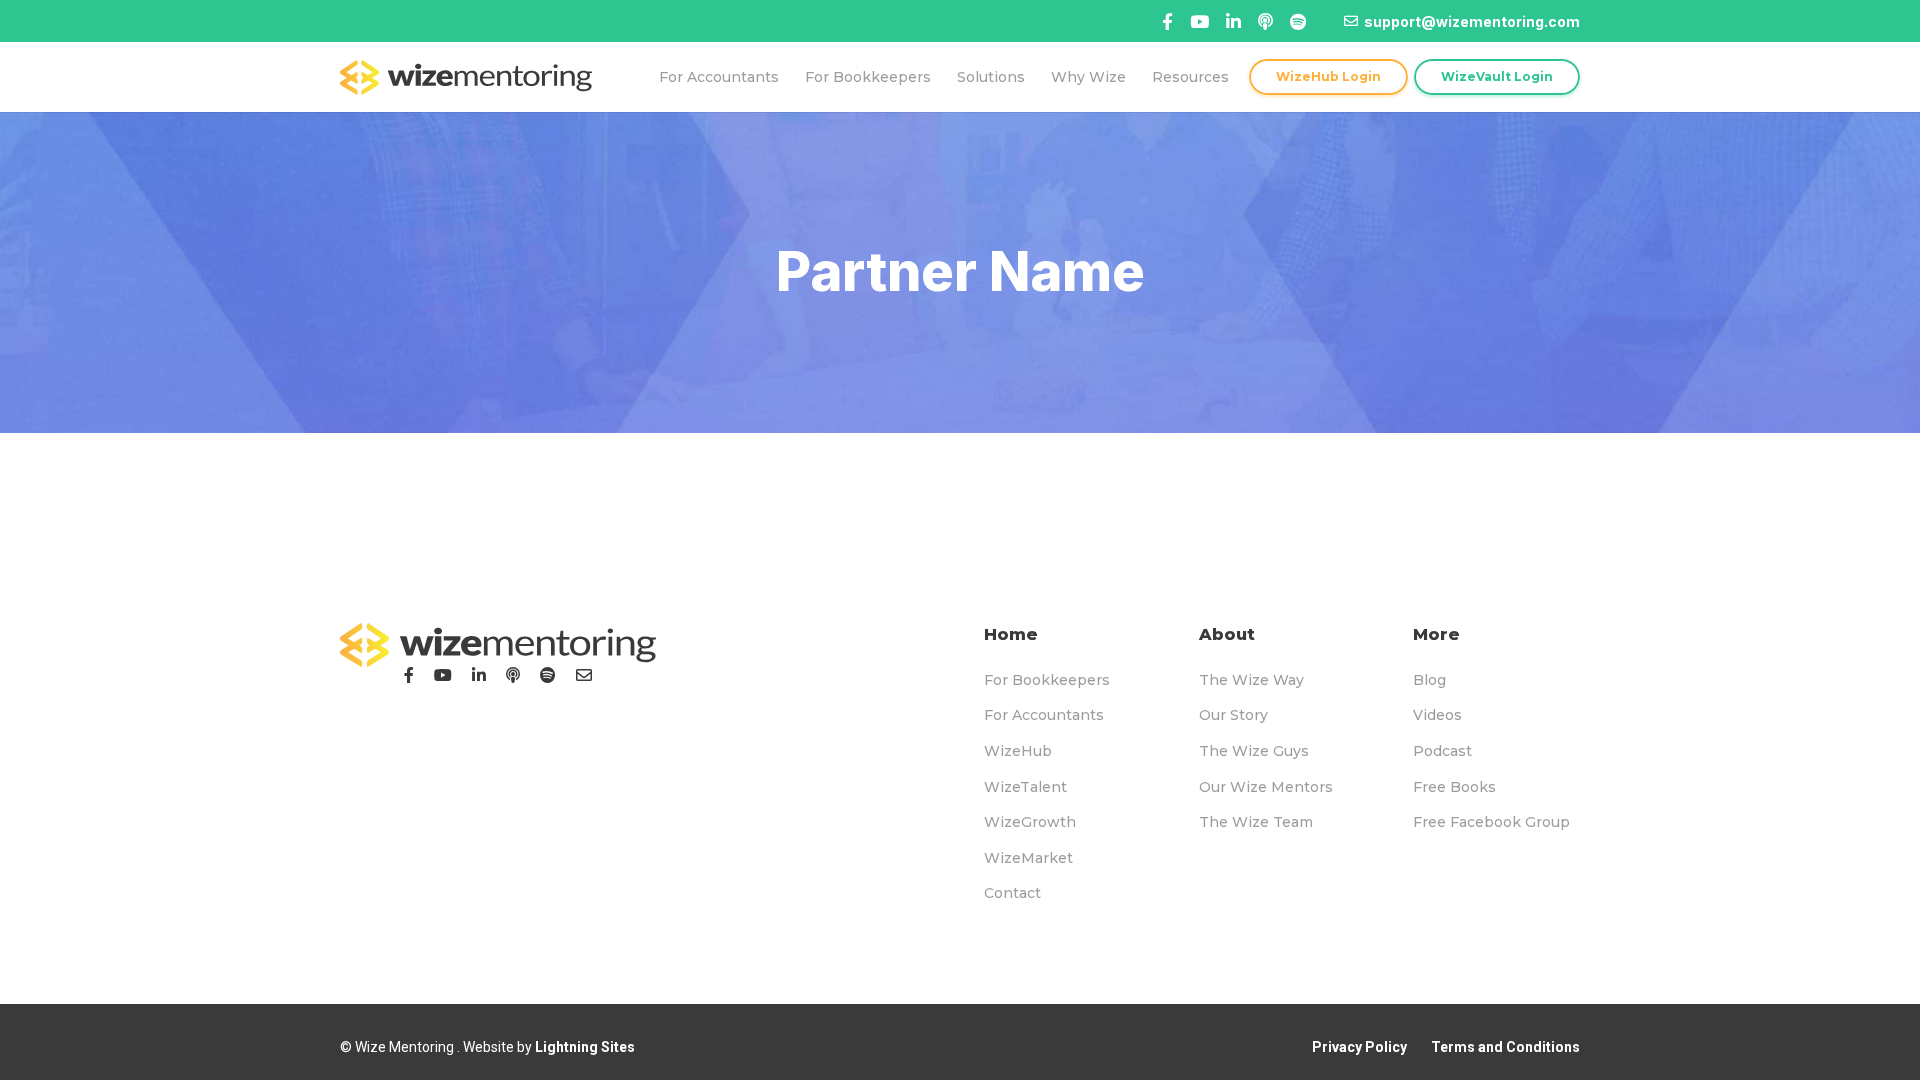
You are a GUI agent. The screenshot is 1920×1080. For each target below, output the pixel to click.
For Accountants (1044, 715)
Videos (1437, 715)
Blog (1429, 680)
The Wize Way (1251, 680)
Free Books (1454, 787)
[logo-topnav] (466, 77)
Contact (1012, 893)
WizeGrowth (1030, 822)
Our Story (1233, 715)
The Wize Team (1256, 822)
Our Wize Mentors (1266, 787)
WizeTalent (1025, 787)
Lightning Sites (585, 1047)
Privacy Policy (1359, 1047)
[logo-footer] (498, 645)
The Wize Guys (1254, 751)
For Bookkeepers (1047, 680)
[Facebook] (1167, 21)
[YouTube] (443, 675)
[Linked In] (1265, 21)
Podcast (1442, 751)
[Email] (584, 675)
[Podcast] (513, 675)
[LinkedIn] (479, 675)
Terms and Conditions (1505, 1047)
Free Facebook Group (1491, 822)
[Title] (1199, 21)
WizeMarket (1028, 858)
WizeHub (1018, 751)
